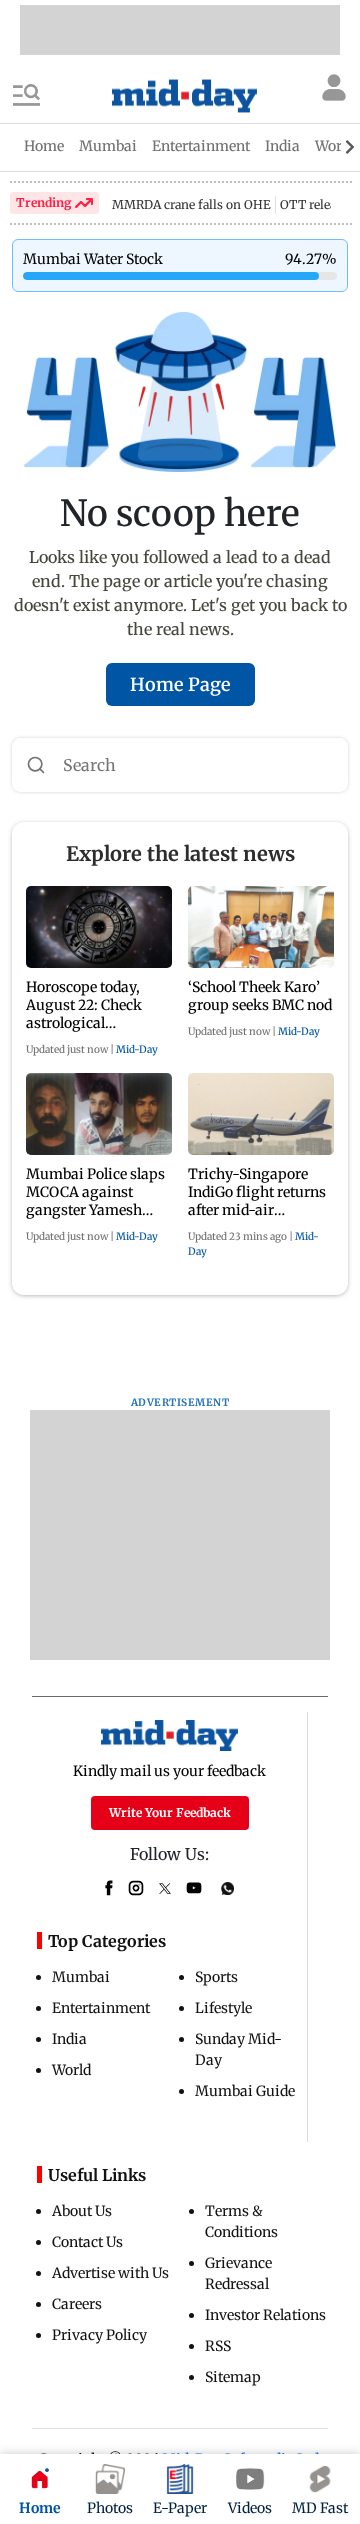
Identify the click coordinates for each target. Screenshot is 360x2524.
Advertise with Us (110, 2273)
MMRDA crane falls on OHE (191, 204)
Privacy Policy (99, 2335)
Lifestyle (223, 2008)
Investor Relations (265, 2315)
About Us (82, 2211)
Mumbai (81, 1977)
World (71, 2070)
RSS (218, 2346)
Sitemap (233, 2377)
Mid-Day (137, 1049)
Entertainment (101, 2008)
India (69, 2039)
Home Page (180, 684)
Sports (216, 1977)
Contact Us (87, 2242)
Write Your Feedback (170, 1812)
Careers (77, 2304)
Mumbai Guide (245, 2091)
